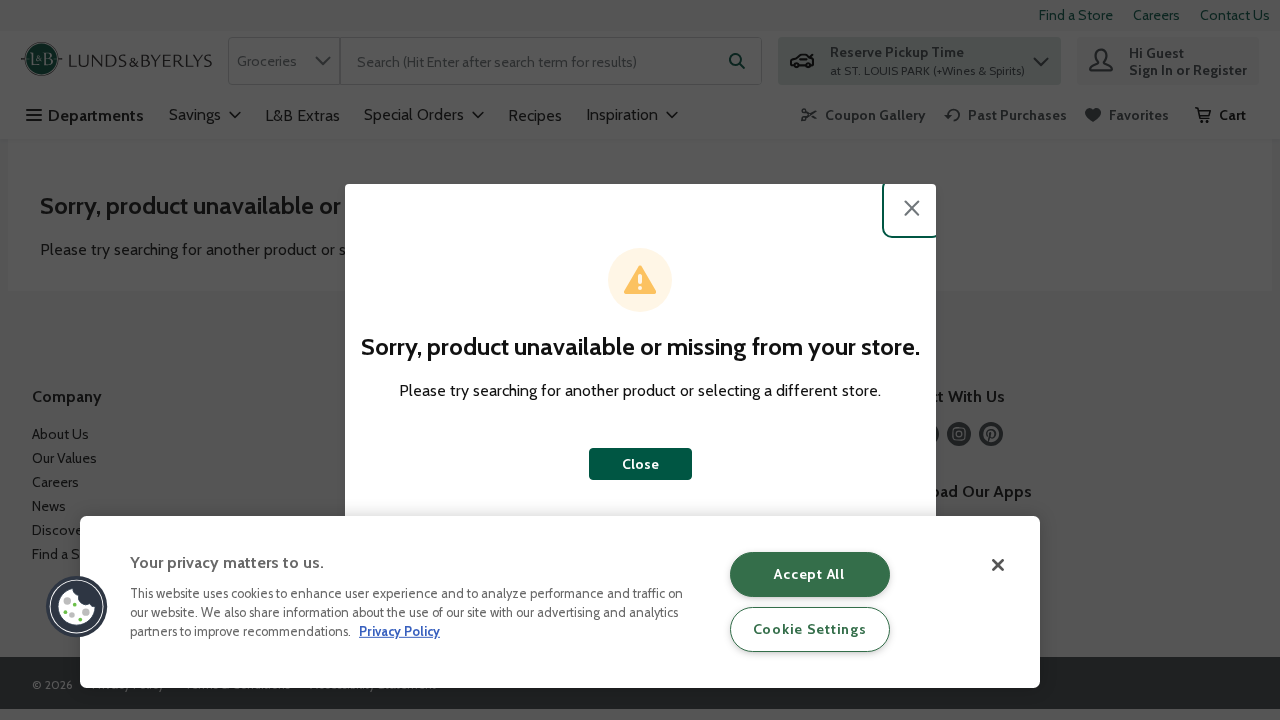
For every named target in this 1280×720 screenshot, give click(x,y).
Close (640, 464)
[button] (77, 607)
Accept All (809, 574)
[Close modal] (912, 208)
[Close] (998, 565)
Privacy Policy (399, 631)
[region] (560, 602)
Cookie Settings (810, 629)
